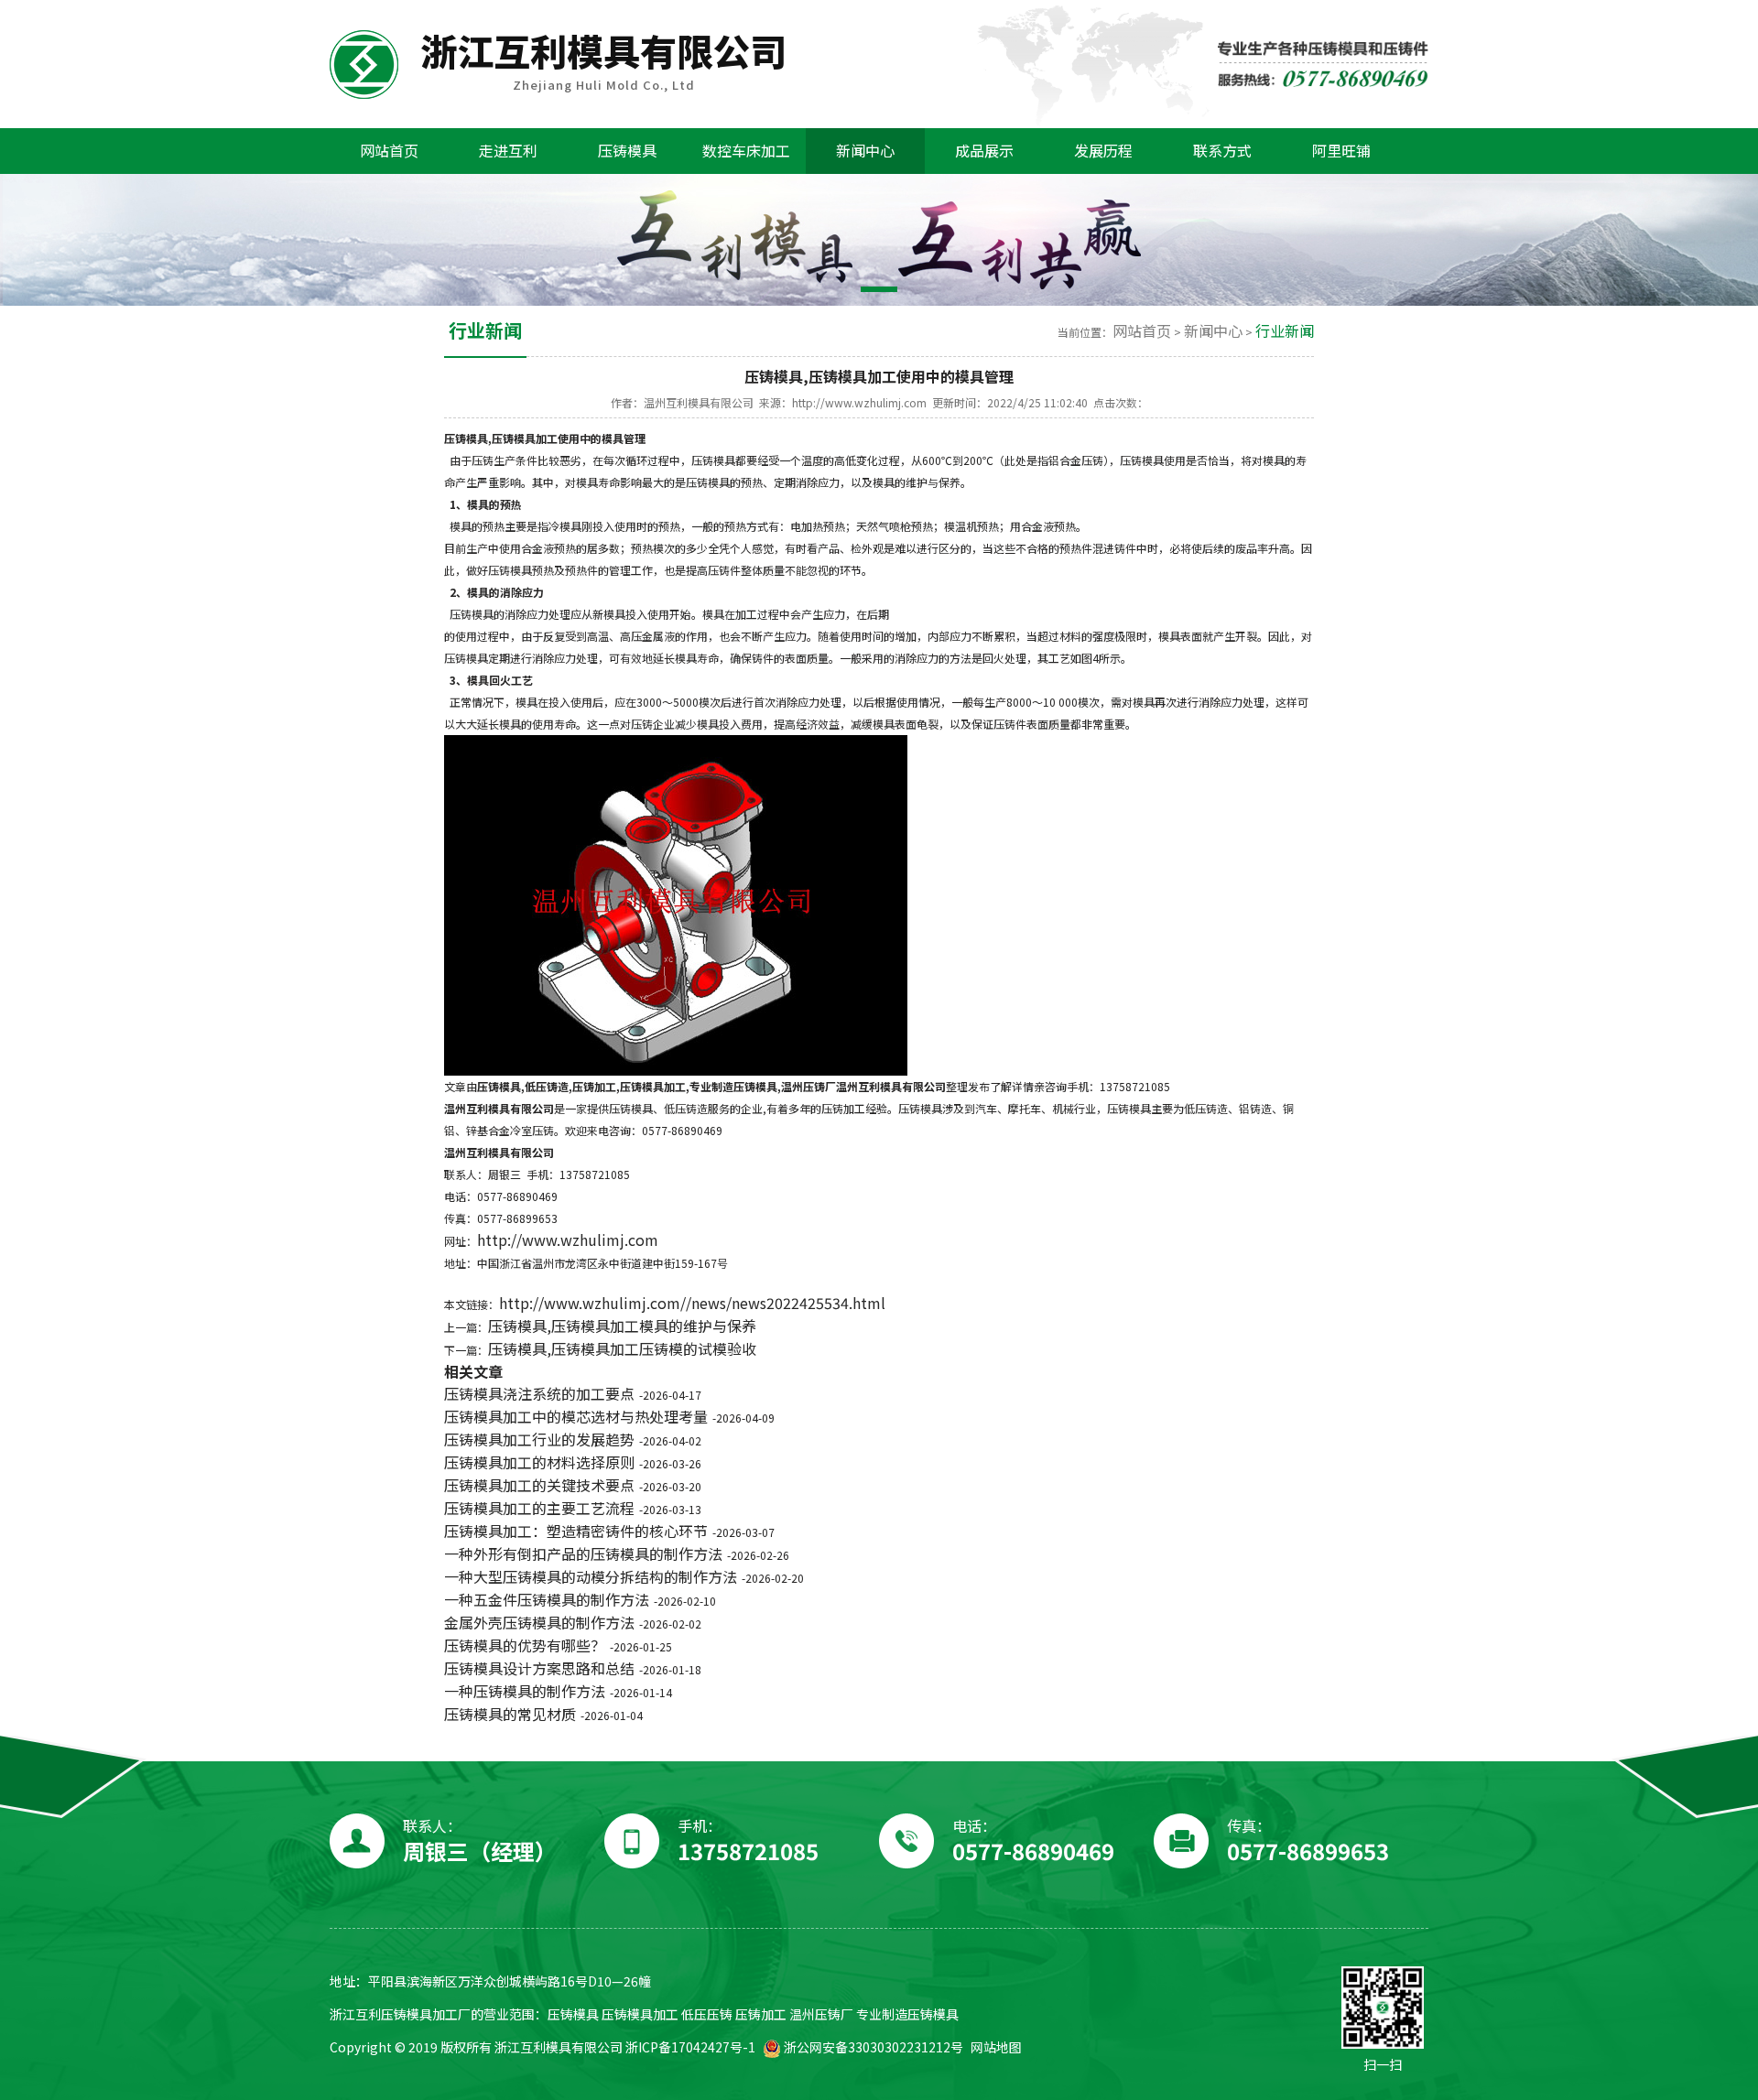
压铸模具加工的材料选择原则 (539, 1462)
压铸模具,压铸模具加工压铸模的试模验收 (622, 1349)
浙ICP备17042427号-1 (690, 2047)
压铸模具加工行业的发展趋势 (539, 1440)
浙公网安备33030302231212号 (872, 2047)
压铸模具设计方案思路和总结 (539, 1668)
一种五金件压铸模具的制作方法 (547, 1600)
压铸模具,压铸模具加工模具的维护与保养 (622, 1326)
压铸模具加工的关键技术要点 (539, 1485)
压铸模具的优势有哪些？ (525, 1645)
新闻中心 (1213, 331)
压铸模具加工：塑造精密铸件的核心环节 (576, 1531)
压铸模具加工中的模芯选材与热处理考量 (576, 1417)
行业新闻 (1285, 331)
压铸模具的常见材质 (510, 1714)
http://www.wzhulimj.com (568, 1240)
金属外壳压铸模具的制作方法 (539, 1623)
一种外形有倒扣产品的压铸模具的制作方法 (583, 1554)
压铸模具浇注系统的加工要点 (539, 1394)
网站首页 (1142, 331)
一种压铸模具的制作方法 (525, 1691)
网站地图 (996, 2047)
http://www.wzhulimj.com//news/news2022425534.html (692, 1303)
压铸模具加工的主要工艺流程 (539, 1508)
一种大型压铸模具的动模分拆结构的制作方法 (591, 1577)
